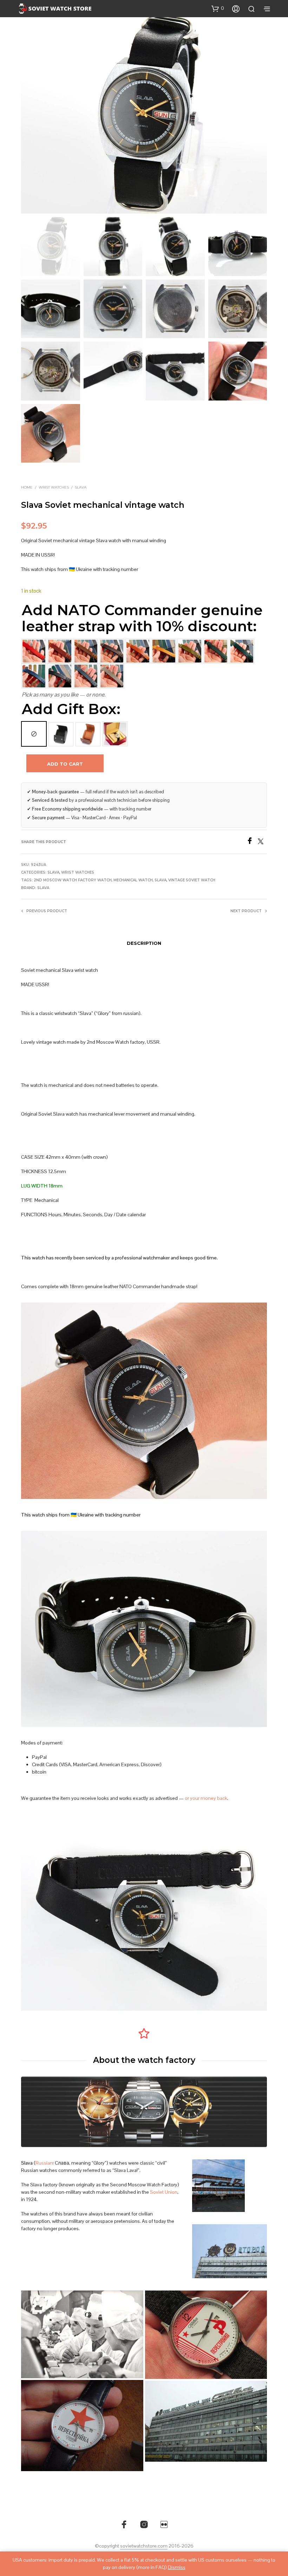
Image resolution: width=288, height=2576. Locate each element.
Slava (81, 487)
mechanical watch (133, 880)
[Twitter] (262, 842)
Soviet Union (164, 2192)
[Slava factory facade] (206, 2421)
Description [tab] (144, 943)
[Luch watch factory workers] (82, 2334)
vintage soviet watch (192, 880)
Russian (44, 2163)
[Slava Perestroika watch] (82, 2426)
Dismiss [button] (177, 2567)
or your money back (206, 1798)
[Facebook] (252, 842)
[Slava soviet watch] (206, 2335)
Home (27, 487)
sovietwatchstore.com (144, 2546)
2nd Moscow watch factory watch (73, 880)
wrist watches (54, 487)
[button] (218, 8)
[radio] (34, 734)
